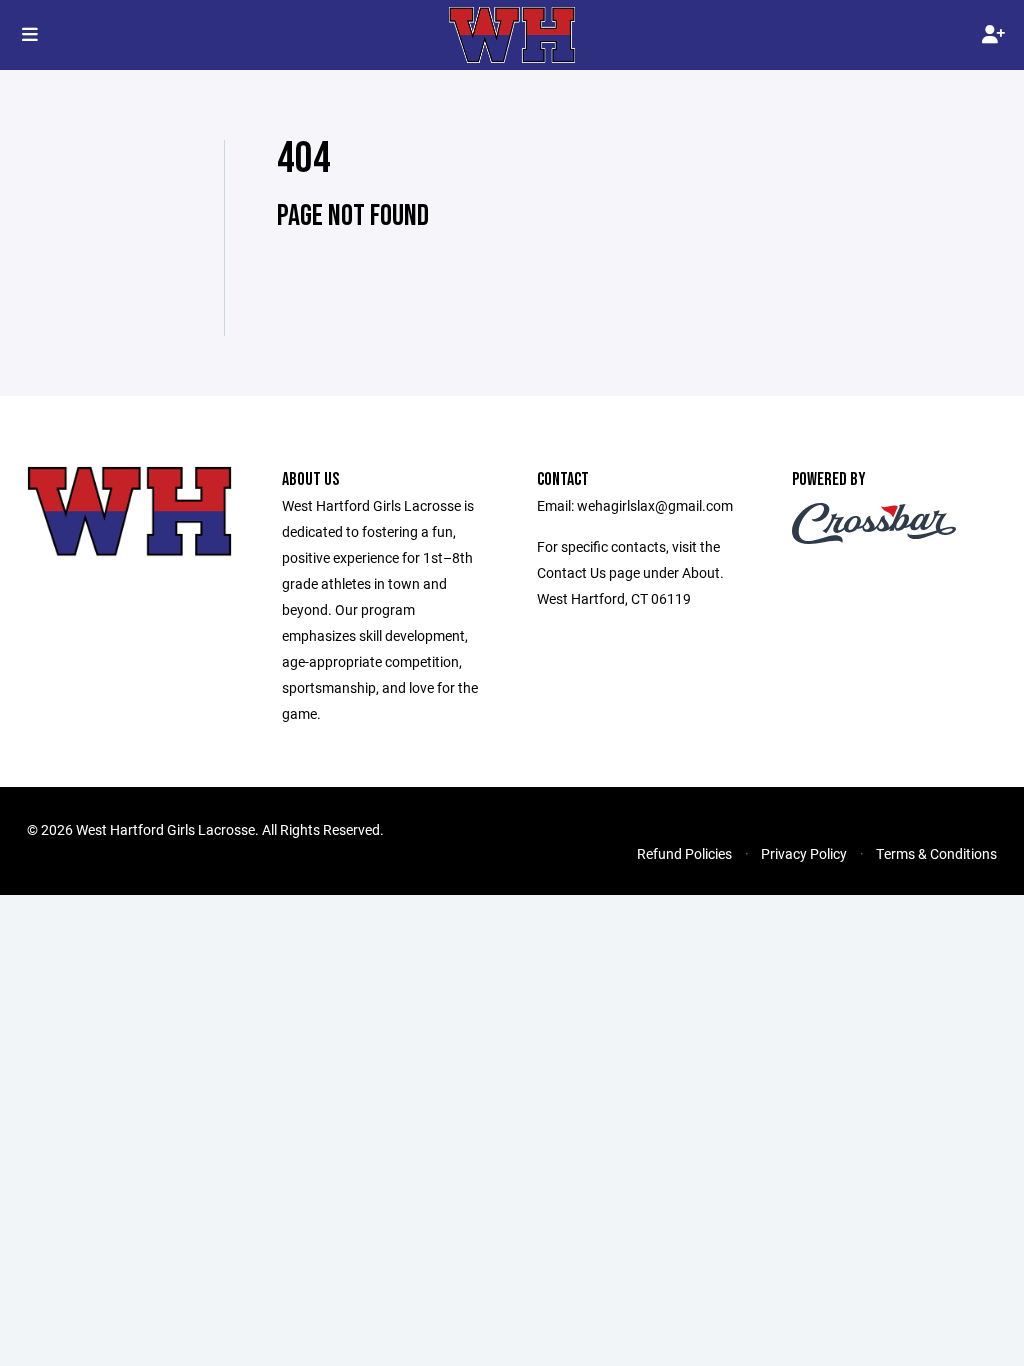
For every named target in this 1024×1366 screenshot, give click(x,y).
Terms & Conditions (936, 853)
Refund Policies (684, 853)
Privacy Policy (804, 853)
